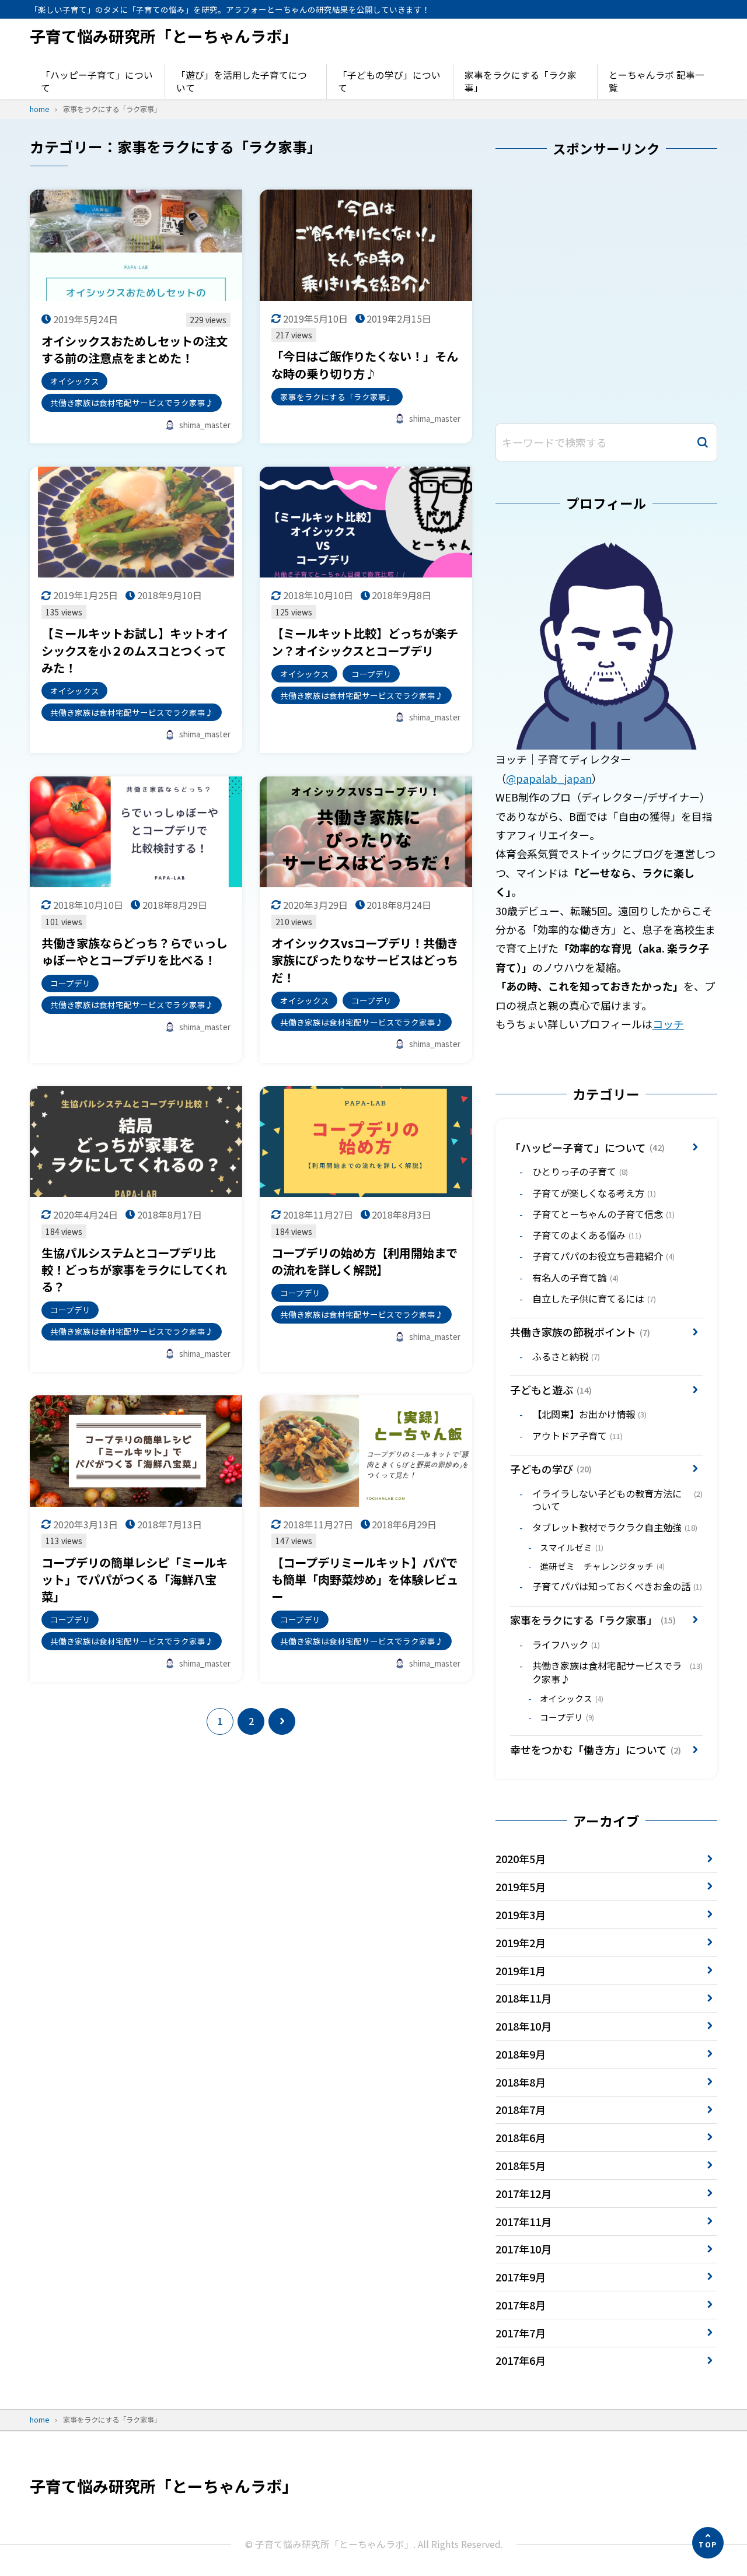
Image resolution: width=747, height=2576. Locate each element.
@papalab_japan (549, 778)
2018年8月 (521, 2082)
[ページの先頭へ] (708, 2543)
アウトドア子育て (577, 1436)
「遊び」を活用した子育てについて (242, 81)
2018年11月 (523, 1998)
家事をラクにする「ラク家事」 (521, 81)
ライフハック (566, 1644)
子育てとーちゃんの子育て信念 (603, 1214)
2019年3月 (521, 1915)
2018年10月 (523, 2026)
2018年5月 (521, 2165)
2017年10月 (523, 2249)
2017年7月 (521, 2333)
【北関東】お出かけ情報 (589, 1414)
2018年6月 (521, 2137)
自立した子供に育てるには (594, 1298)
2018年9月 (521, 2054)
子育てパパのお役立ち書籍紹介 (603, 1256)
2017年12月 (523, 2193)
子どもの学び (551, 1469)
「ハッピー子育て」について (97, 81)
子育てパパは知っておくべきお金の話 (617, 1586)
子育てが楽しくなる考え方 (594, 1193)
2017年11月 (523, 2221)
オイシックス (572, 1698)
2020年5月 (521, 1859)
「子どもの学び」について (389, 81)
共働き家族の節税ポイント (580, 1332)
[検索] (703, 442)
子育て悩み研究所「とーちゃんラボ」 (164, 36)
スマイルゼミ (572, 1547)
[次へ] (282, 1721)
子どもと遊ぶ (551, 1389)
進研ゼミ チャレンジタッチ (602, 1566)
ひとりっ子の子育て (580, 1171)
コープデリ (567, 1717)
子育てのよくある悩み (587, 1235)
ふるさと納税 (566, 1356)
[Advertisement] (606, 293)
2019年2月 (521, 1943)
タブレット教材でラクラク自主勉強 (615, 1527)
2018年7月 (521, 2109)
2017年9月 (521, 2277)
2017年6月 (521, 2360)
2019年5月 (521, 1887)
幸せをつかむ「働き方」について (596, 1749)
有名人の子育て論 (575, 1277)
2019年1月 (521, 1971)
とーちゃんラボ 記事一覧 (657, 81)
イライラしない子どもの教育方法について (617, 1500)
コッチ (668, 1024)
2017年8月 (521, 2305)
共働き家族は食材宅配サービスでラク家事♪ (617, 1672)
